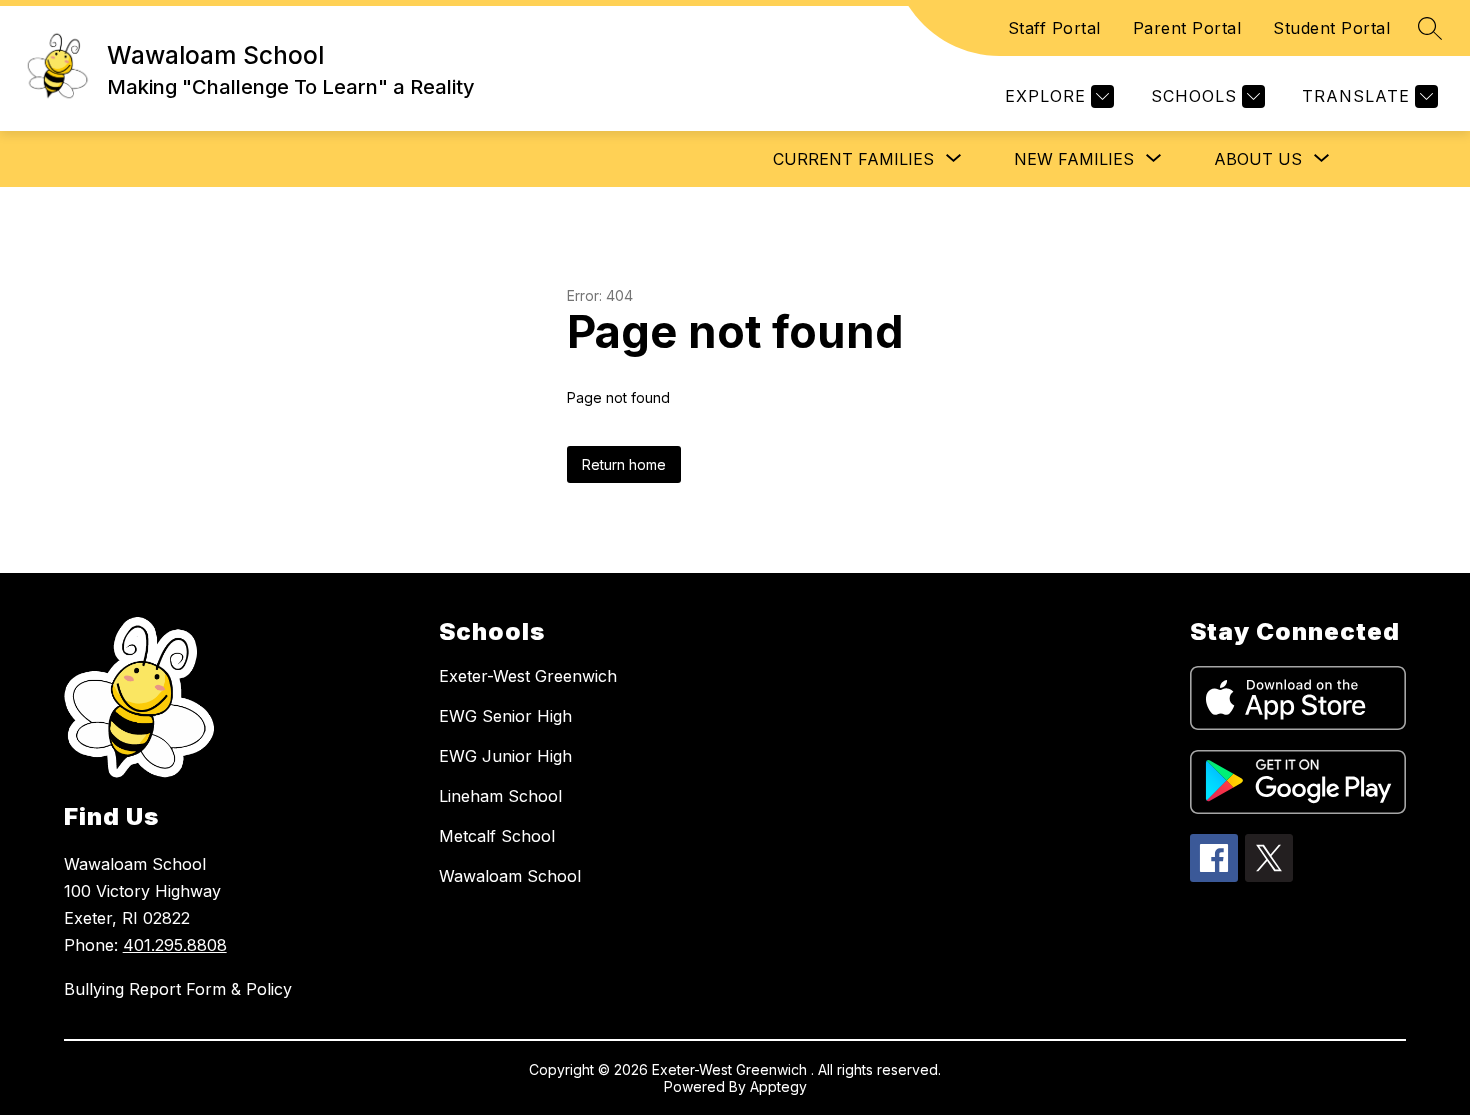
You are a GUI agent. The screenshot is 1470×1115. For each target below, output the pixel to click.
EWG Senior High (505, 716)
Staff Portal (1054, 28)
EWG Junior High (505, 756)
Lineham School (500, 796)
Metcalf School (497, 836)
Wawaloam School (510, 876)
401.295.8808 (175, 945)
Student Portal (1331, 28)
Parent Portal (1187, 28)
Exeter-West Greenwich (528, 676)
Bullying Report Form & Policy (178, 989)
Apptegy (778, 1086)
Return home (624, 464)
